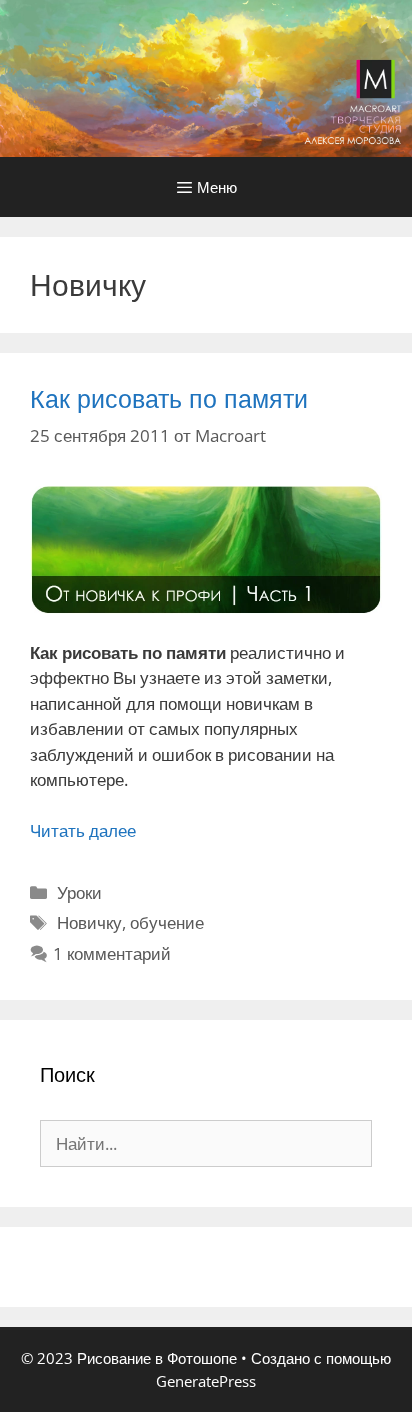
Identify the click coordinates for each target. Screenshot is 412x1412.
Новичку (89, 922)
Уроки (79, 892)
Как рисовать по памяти (169, 398)
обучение (167, 922)
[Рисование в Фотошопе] (206, 76)
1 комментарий (112, 953)
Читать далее (83, 830)
